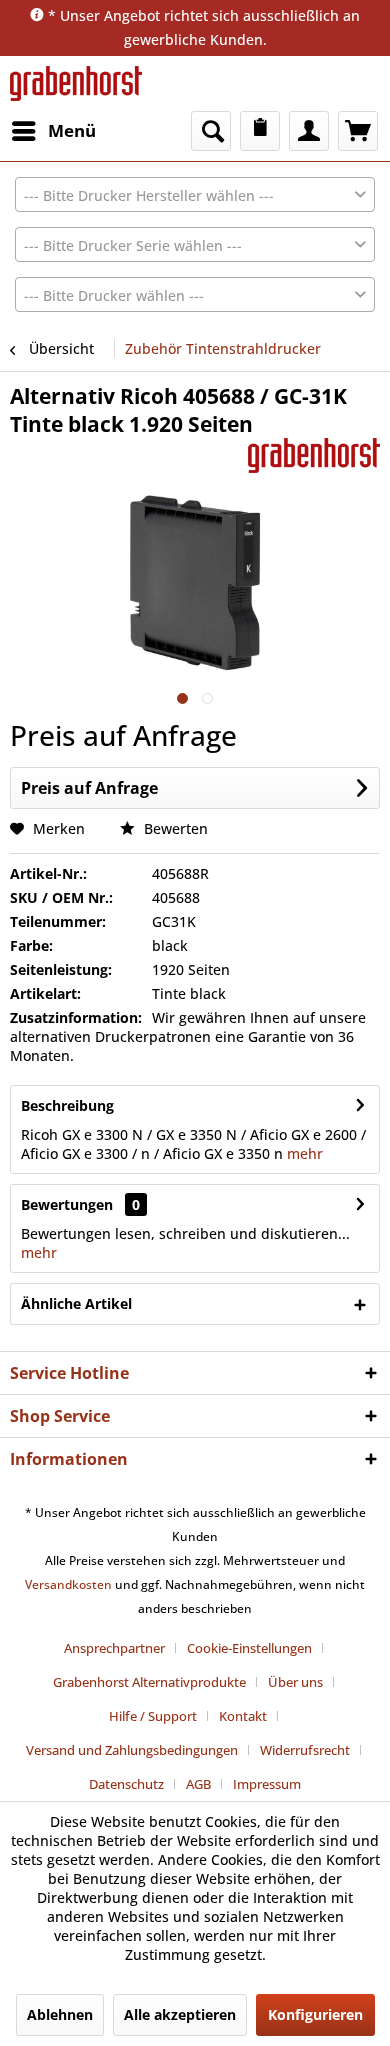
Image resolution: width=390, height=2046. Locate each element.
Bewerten (174, 828)
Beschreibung (67, 1105)
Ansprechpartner (114, 1648)
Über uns (295, 1682)
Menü (72, 130)
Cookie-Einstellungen (249, 1648)
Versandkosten (68, 1584)
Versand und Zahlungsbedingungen (132, 1750)
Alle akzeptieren (180, 2014)
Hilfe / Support (153, 1716)
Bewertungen (67, 1204)
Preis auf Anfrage (89, 788)
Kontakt (243, 1716)
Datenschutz (126, 1784)
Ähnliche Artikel (76, 1303)
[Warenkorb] (358, 131)
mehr (303, 1153)
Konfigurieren (315, 2014)
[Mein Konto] (309, 131)
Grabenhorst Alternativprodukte (149, 1682)
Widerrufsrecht (305, 1750)
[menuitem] (53, 131)
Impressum (267, 1784)
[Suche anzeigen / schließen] (211, 131)
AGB (198, 1784)
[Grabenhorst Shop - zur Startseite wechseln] (76, 83)
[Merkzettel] (260, 131)
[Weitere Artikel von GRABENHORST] (314, 455)
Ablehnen (60, 2014)
